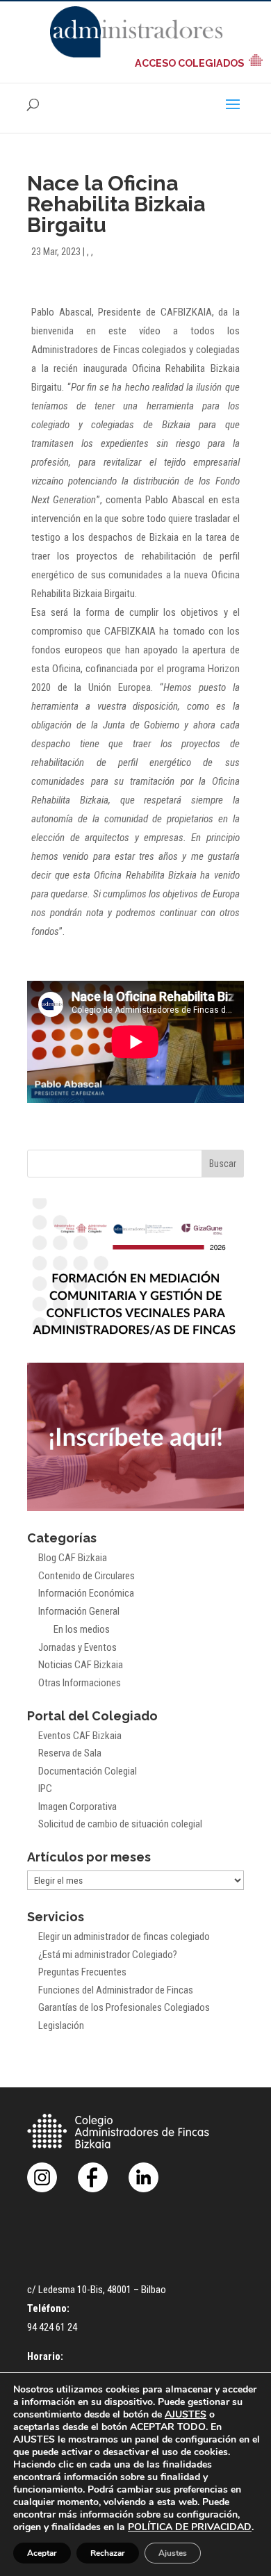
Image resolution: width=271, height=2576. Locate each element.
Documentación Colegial (88, 1771)
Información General (79, 1611)
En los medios (82, 1629)
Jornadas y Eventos (77, 1647)
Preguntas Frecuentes (82, 1972)
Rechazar (108, 2553)
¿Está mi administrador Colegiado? (108, 1955)
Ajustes (173, 2553)
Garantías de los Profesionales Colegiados (124, 2007)
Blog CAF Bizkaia (73, 1558)
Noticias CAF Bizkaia (81, 1665)
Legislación (61, 2025)
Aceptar (42, 2553)
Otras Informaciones (80, 1683)
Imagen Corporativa (77, 1807)
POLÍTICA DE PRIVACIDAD (190, 2527)
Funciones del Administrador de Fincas (116, 1990)
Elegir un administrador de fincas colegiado (124, 1937)
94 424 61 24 (52, 2327)
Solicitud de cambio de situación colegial (120, 1824)
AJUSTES (186, 2415)
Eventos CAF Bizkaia (80, 1736)
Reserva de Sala (70, 1753)
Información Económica (86, 1593)
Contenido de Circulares (87, 1576)
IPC (45, 1788)
